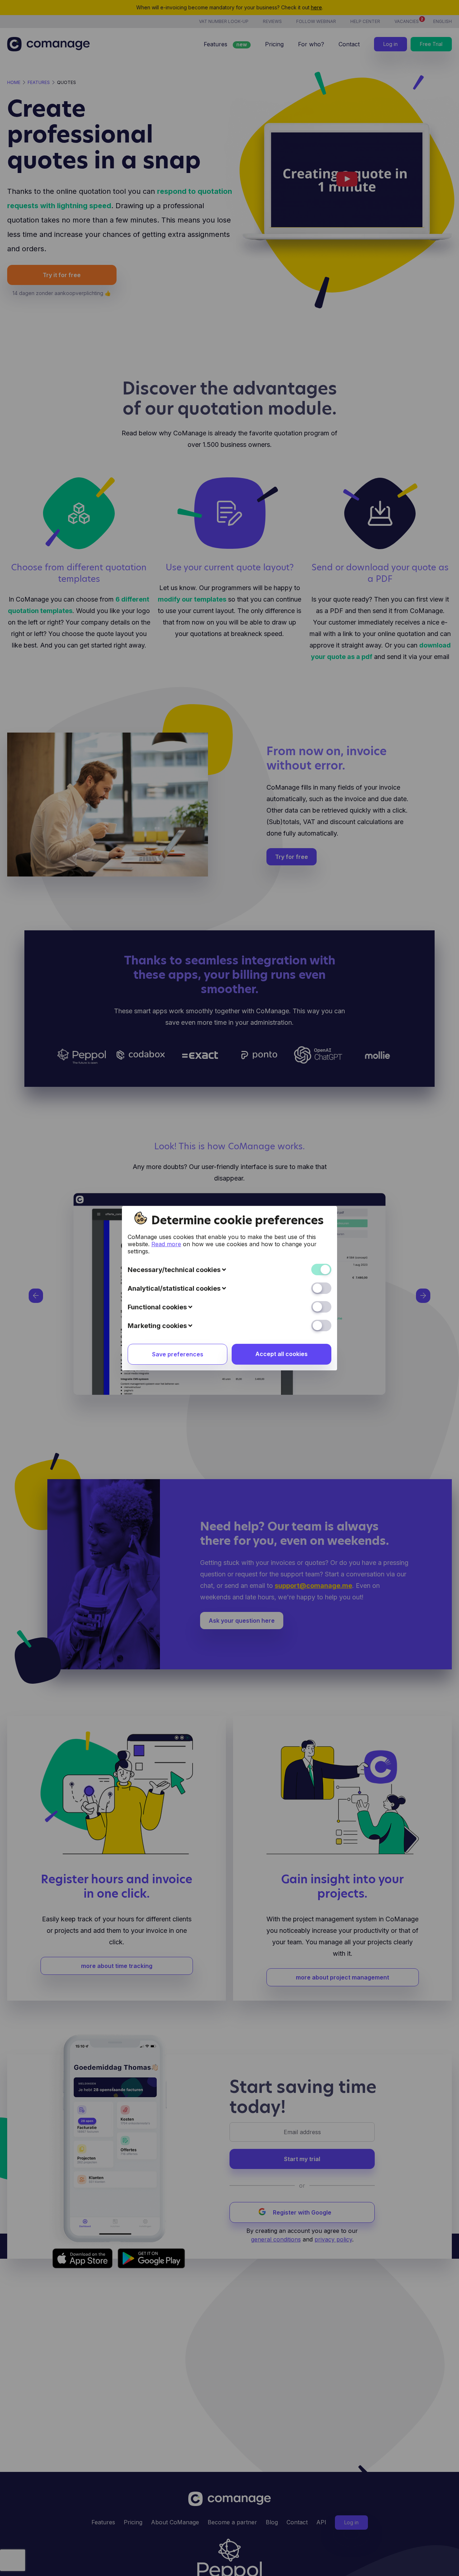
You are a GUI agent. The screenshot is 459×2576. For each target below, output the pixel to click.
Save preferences (178, 1354)
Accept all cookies (281, 1354)
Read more (166, 1244)
